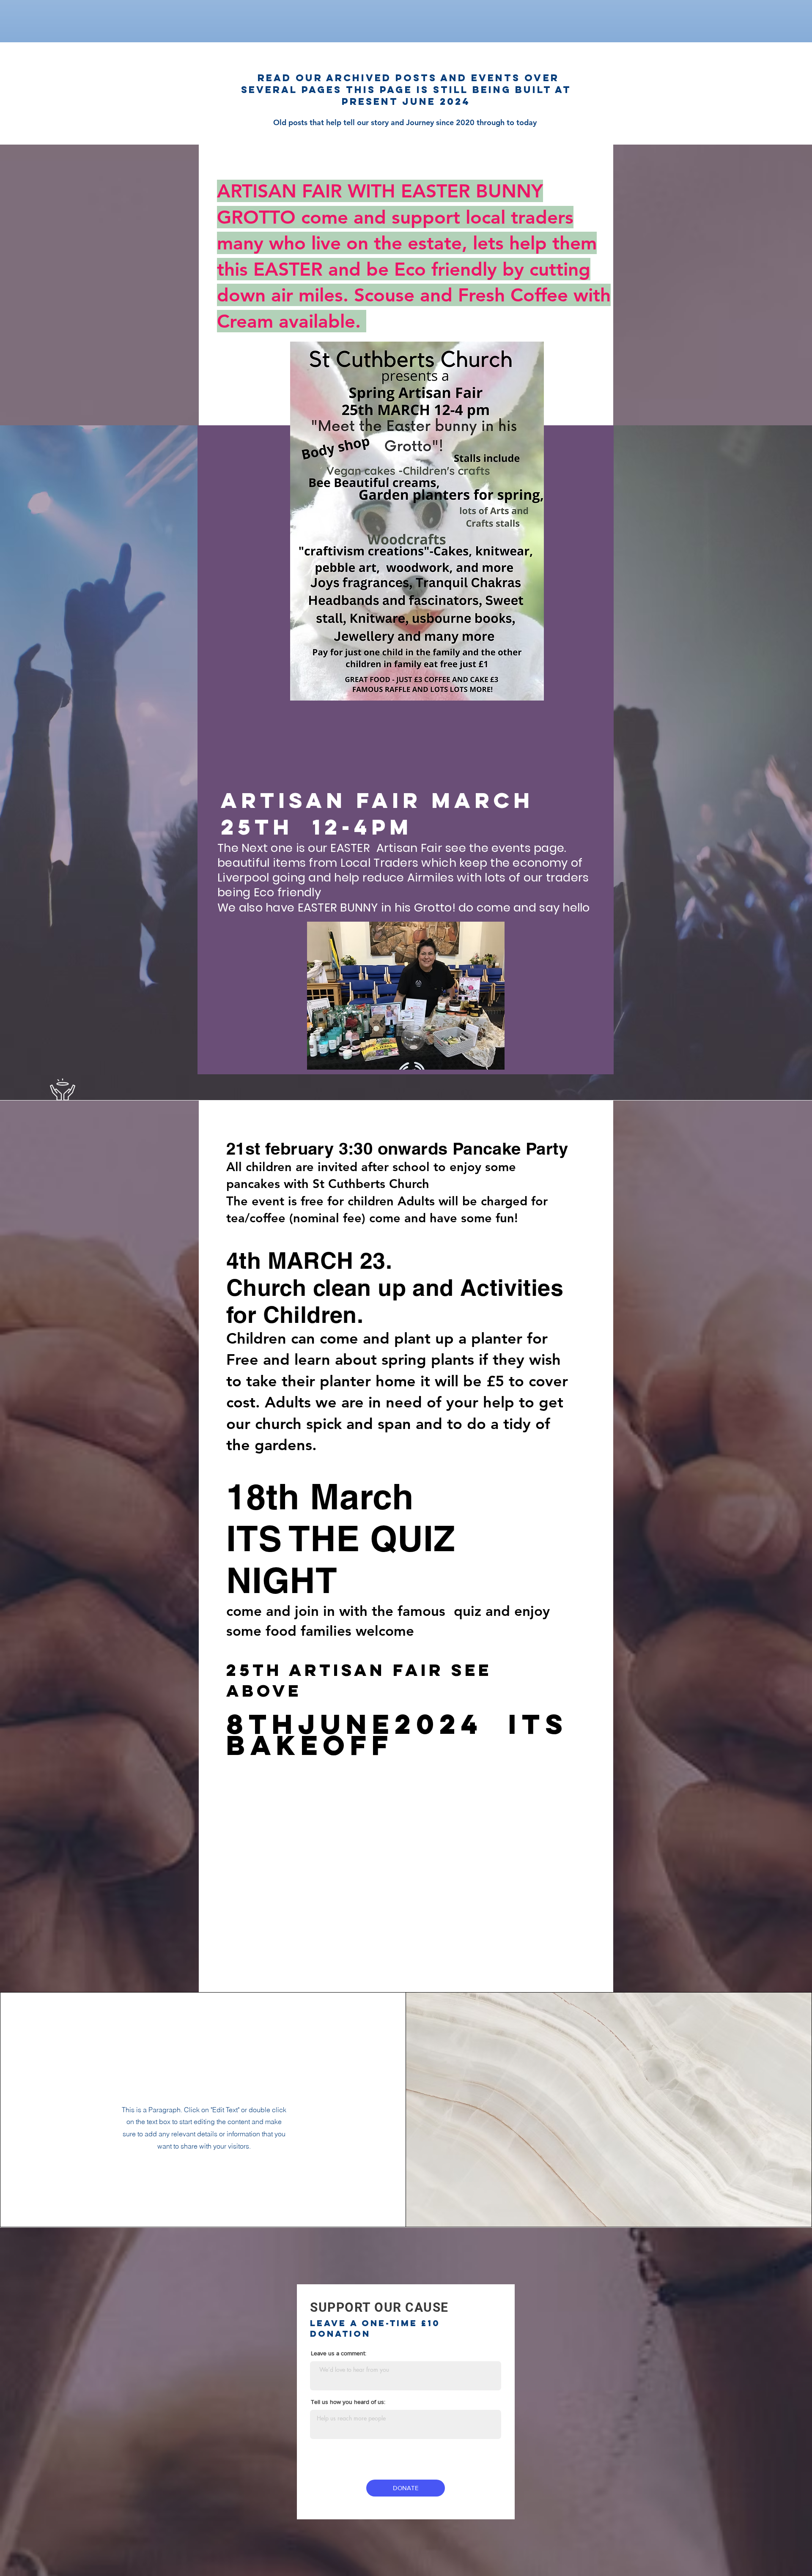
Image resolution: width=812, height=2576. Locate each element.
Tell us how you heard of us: (348, 2402)
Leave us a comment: (339, 2353)
